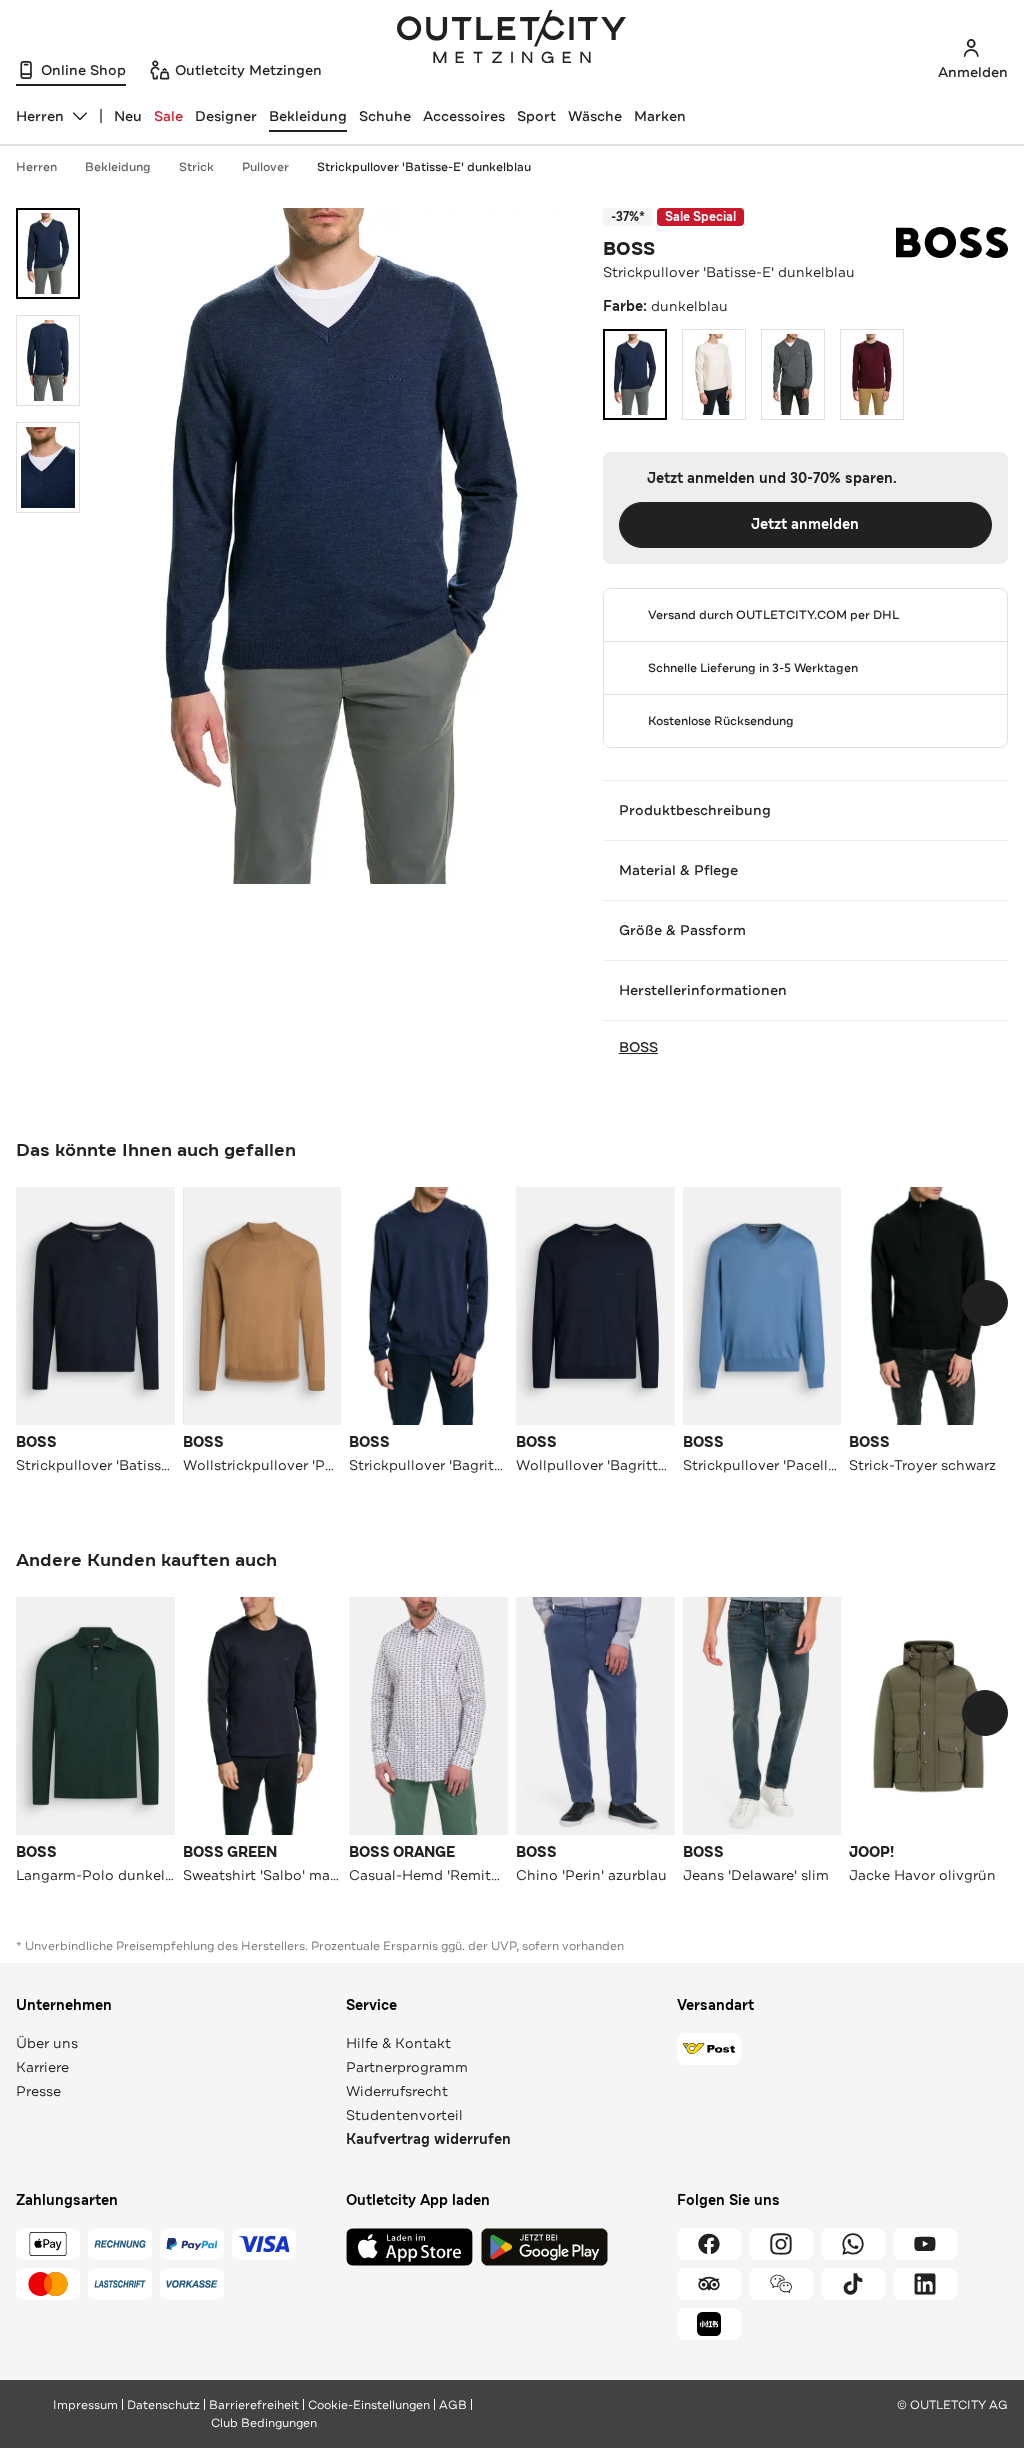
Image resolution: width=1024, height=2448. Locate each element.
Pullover (265, 167)
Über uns (47, 2043)
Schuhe (385, 116)
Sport (536, 116)
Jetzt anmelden (805, 524)
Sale (168, 116)
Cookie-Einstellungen (369, 2405)
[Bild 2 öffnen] (48, 360)
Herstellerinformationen (703, 990)
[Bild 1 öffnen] (48, 253)
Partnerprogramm (407, 2067)
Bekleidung (308, 116)
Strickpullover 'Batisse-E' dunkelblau (424, 167)
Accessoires (464, 116)
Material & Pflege (678, 870)
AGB (453, 2405)
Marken (660, 116)
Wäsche (595, 116)
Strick (196, 167)
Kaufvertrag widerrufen (428, 2139)
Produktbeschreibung (695, 810)
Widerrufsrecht (397, 2091)
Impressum (85, 2405)
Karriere (42, 2067)
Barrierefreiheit (254, 2405)
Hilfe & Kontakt (398, 2043)
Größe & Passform (682, 930)
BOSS (629, 249)
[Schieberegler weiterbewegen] (985, 1303)
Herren (36, 167)
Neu (128, 116)
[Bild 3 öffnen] (48, 467)
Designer (226, 116)
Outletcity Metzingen (512, 39)
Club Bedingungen (264, 2423)
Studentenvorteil (404, 2115)
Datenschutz (163, 2405)
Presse (38, 2091)
